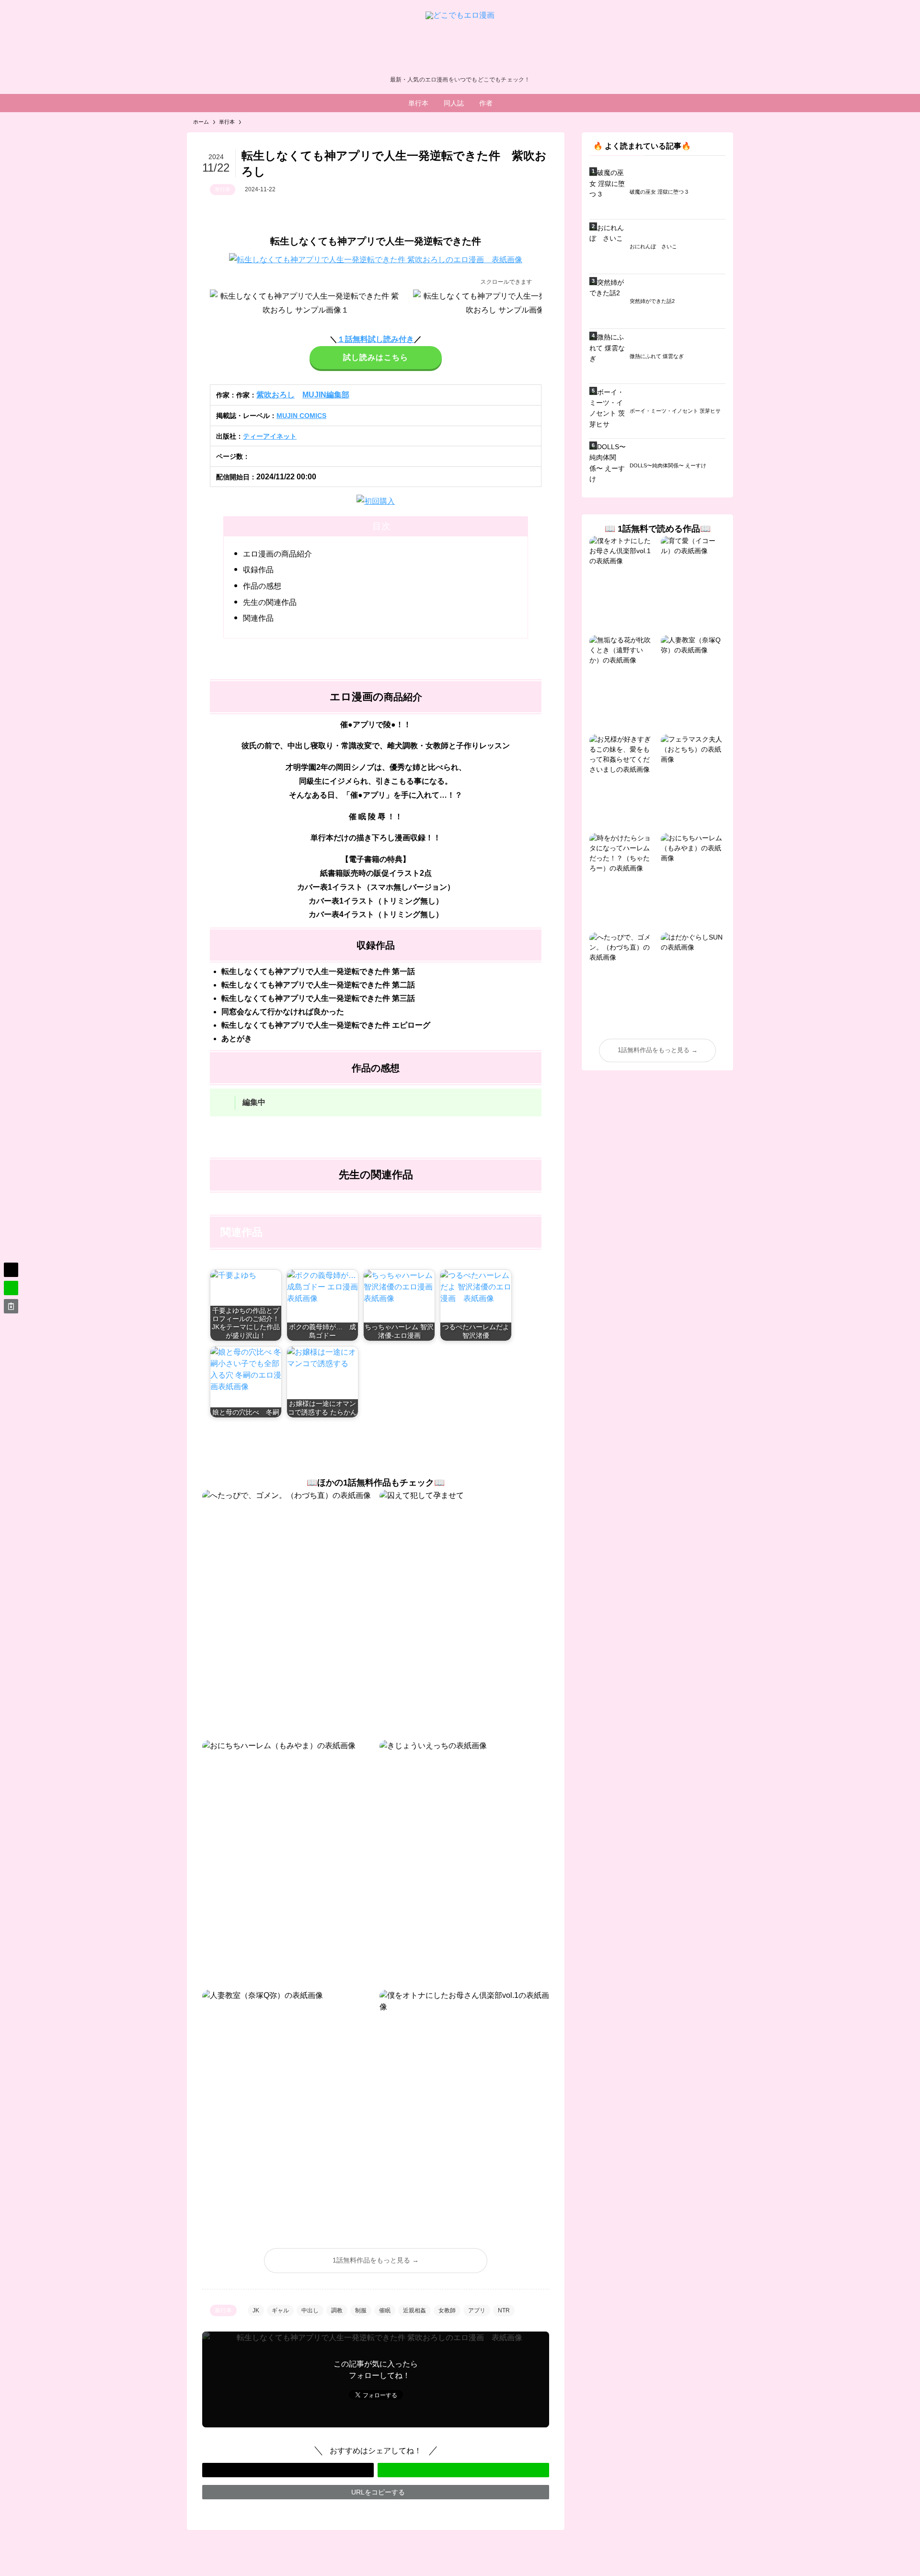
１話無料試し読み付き (376, 339)
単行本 (223, 189)
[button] (288, 2470)
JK (256, 2310)
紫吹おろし (276, 395)
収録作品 (258, 570)
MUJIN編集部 (326, 395)
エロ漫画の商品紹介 (277, 554)
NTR (504, 2310)
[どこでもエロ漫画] (460, 40)
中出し (310, 2310)
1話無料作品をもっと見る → (376, 2260)
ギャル (280, 2310)
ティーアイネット (270, 436)
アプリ (477, 2310)
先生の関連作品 (270, 602)
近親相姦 (414, 2310)
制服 (361, 2310)
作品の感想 (262, 586)
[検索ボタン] (510, 103)
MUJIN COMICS (301, 416)
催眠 (385, 2310)
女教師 (447, 2310)
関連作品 (258, 618)
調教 (337, 2310)
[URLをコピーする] (11, 1306)
